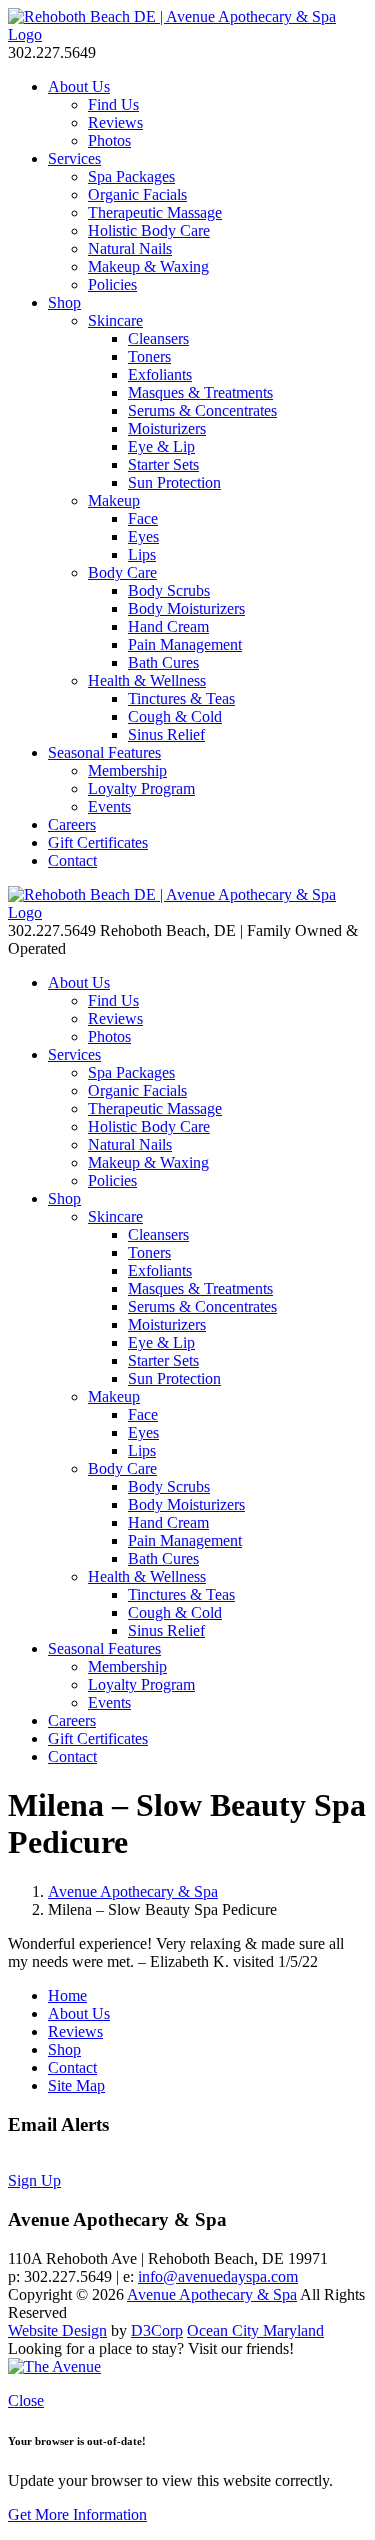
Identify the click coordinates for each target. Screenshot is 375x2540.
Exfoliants (160, 374)
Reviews (115, 122)
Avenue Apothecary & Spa (133, 1891)
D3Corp (157, 2330)
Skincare (115, 320)
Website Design (57, 2330)
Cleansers (158, 338)
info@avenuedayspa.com (218, 2276)
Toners (149, 356)
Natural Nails (130, 248)
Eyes (143, 536)
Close (26, 2400)
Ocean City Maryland (255, 2330)
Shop (64, 302)
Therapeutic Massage (155, 212)
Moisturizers (167, 428)
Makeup (114, 500)
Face (143, 518)
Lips (142, 554)
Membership (127, 770)
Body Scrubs (169, 590)
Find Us (113, 104)
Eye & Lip (161, 446)
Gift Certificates (98, 842)
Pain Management (185, 644)
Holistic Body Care (149, 230)
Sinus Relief (166, 734)
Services (74, 158)
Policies (112, 284)
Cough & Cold (175, 716)
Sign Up (34, 2180)
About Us (79, 86)
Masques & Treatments (200, 392)
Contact (72, 860)
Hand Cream (168, 626)
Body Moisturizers (186, 608)
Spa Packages (131, 176)
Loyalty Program (141, 788)
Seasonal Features (104, 752)
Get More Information (77, 2514)
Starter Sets (163, 464)
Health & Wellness (147, 680)
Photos (109, 140)
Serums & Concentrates (202, 410)
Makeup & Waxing (148, 266)
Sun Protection (174, 482)
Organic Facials (137, 194)
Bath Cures (163, 662)
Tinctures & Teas (181, 698)
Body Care (122, 572)
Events (109, 806)
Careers (72, 824)
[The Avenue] (54, 2366)
